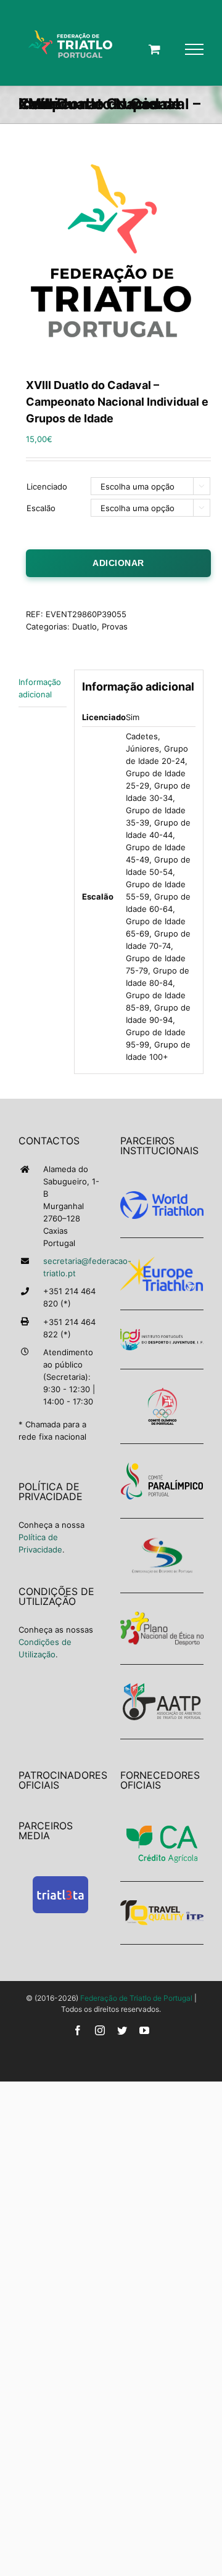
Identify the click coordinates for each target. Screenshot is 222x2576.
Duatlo (84, 626)
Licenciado (47, 486)
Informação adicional (40, 688)
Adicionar (118, 563)
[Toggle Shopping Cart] (154, 49)
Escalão (41, 508)
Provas (115, 626)
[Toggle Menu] (194, 49)
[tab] (43, 688)
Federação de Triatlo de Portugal (136, 1998)
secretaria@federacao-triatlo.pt (72, 1267)
